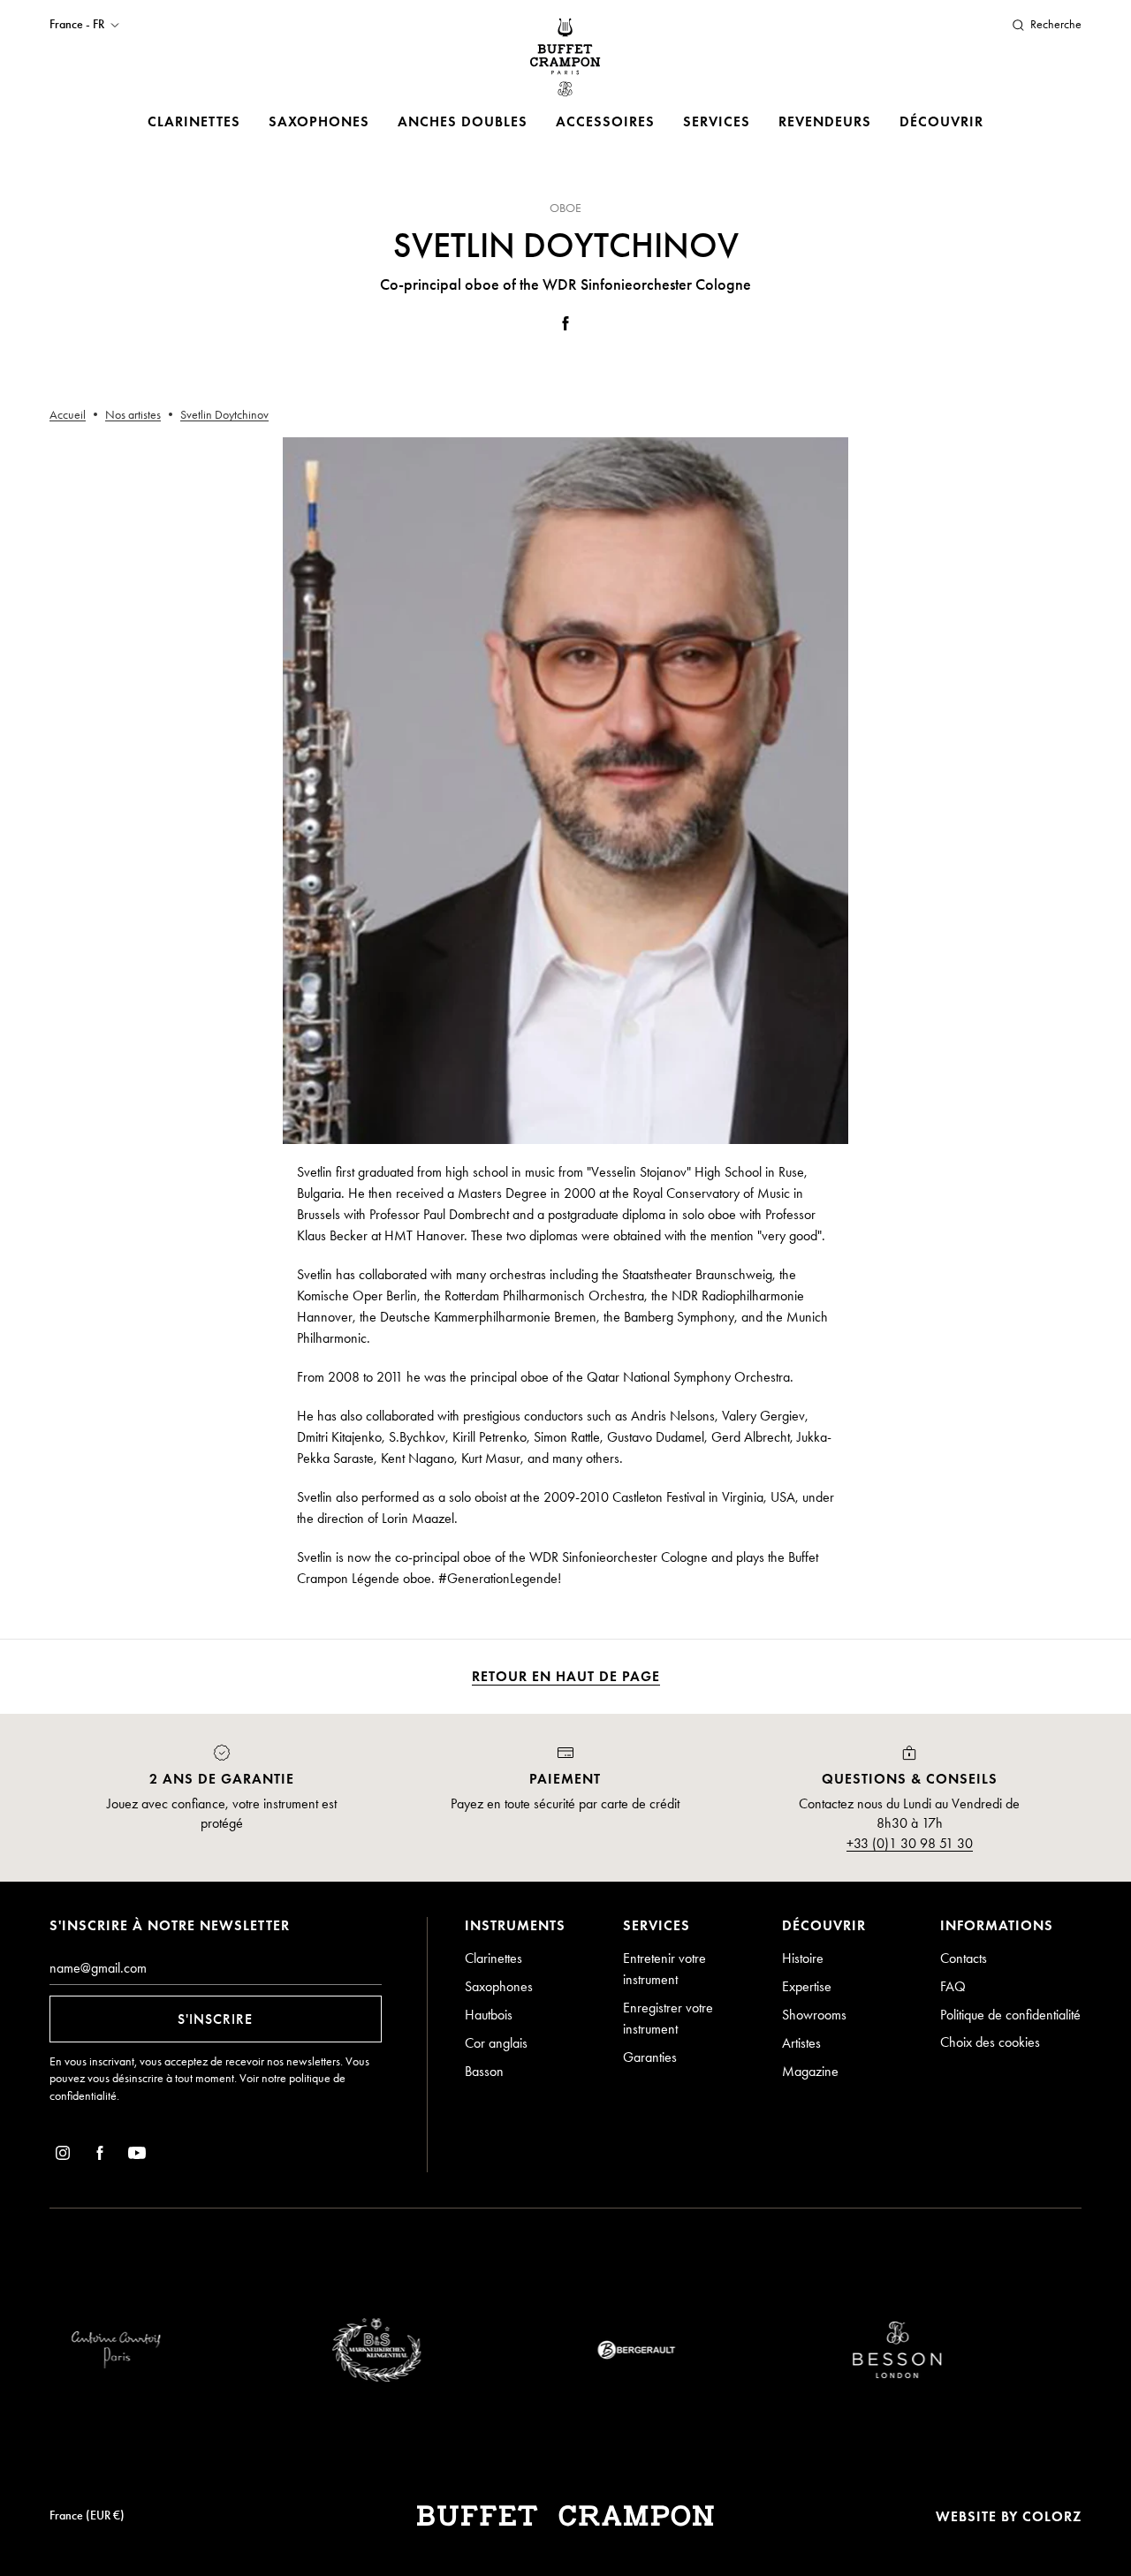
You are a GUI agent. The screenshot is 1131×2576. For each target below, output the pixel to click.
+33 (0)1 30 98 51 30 (910, 1843)
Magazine (810, 2071)
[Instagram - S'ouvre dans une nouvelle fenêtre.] (63, 2156)
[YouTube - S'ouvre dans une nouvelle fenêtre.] (137, 2156)
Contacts (964, 1958)
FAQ (953, 1986)
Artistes (801, 2043)
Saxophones (319, 121)
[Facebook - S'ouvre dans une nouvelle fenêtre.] (565, 326)
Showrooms (814, 2015)
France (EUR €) (87, 2515)
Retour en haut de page (566, 1676)
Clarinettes (194, 121)
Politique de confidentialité (1010, 2015)
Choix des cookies (990, 2042)
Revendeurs (825, 121)
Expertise (807, 1986)
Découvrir (941, 121)
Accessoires (605, 121)
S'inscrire (215, 2019)
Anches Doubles (463, 121)
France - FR (77, 25)
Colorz (1052, 2516)
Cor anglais (496, 2043)
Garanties (650, 2057)
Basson (484, 2071)
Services (717, 121)
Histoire (803, 1958)
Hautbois (489, 2015)
